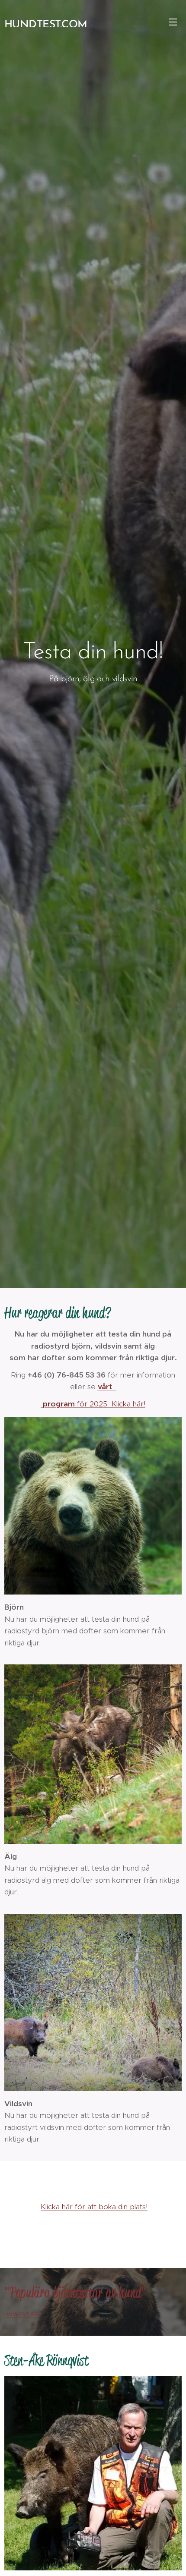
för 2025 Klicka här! (93, 1404)
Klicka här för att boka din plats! (94, 2207)
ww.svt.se (23, 2314)
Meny (173, 22)
